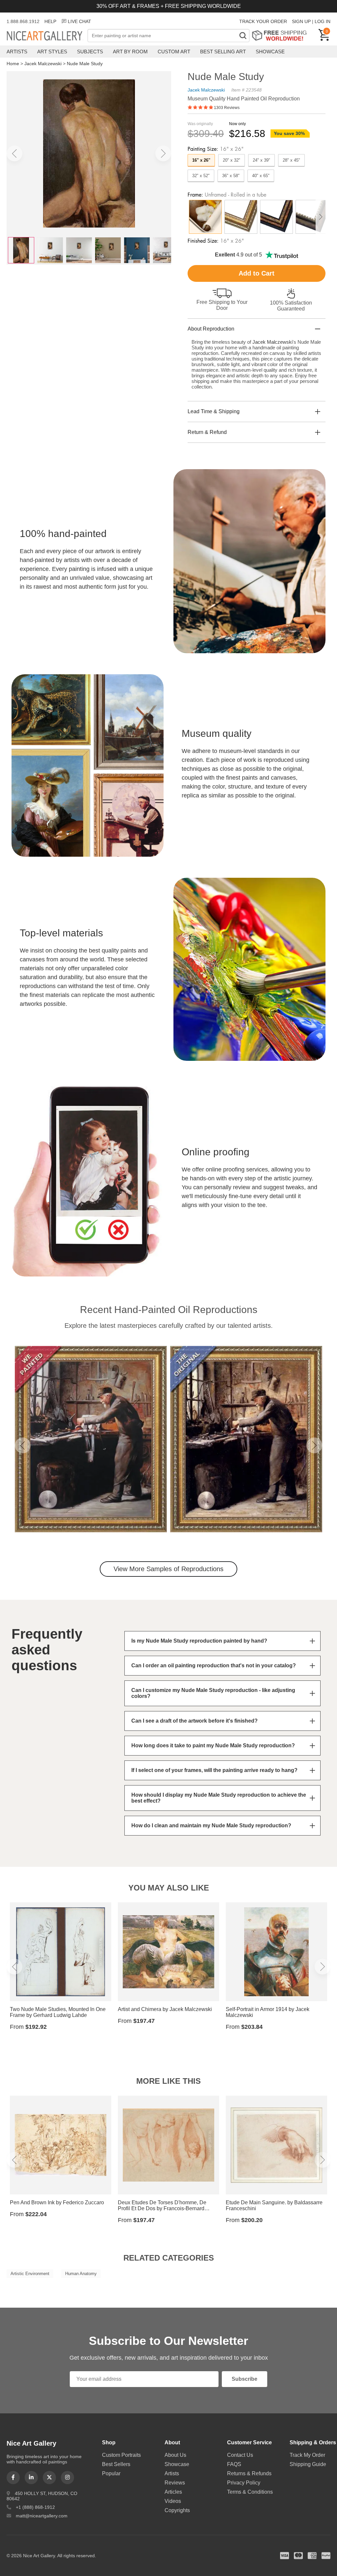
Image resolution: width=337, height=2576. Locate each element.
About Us (175, 2455)
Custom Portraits (121, 2455)
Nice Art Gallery (47, 36)
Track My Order (307, 2455)
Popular (111, 2473)
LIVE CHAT (79, 21)
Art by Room (130, 52)
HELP (50, 21)
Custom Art (174, 52)
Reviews (175, 2483)
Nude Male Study (85, 64)
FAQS (234, 2464)
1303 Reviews (227, 108)
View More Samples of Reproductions (168, 1569)
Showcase (270, 52)
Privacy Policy (244, 2483)
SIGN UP (301, 21)
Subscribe (245, 2379)
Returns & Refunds (249, 2473)
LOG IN (323, 21)
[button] (14, 153)
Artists (17, 52)
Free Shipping (282, 35)
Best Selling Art (223, 52)
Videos (173, 2501)
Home (13, 64)
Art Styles (52, 52)
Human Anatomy (81, 2274)
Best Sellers (116, 2464)
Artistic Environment (30, 2274)
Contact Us (240, 2455)
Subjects (90, 52)
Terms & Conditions (250, 2492)
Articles (173, 2492)
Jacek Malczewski (43, 64)
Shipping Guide (308, 2464)
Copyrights (177, 2510)
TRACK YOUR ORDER (263, 21)
